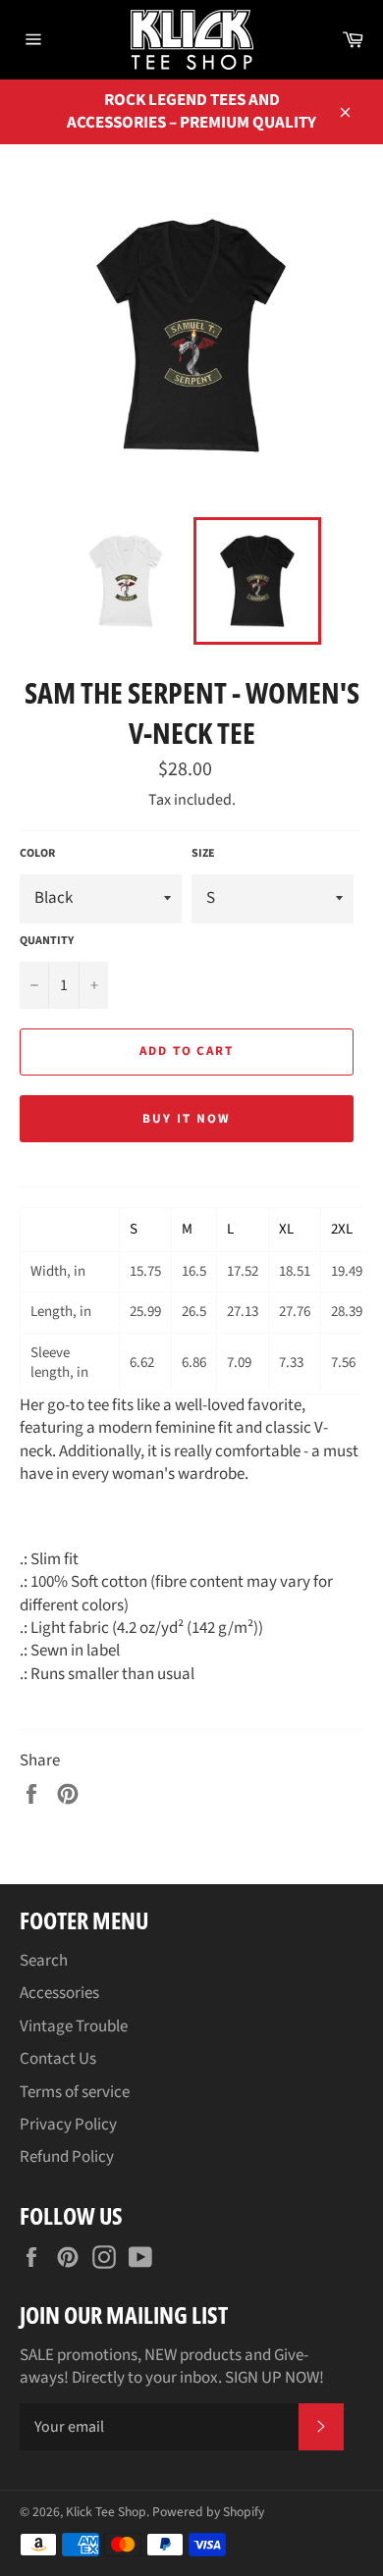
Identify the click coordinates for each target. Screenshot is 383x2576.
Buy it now (187, 1119)
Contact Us (58, 2059)
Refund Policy (67, 2157)
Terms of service (75, 2092)
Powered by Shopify (208, 2512)
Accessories (59, 1993)
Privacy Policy (68, 2125)
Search (44, 1961)
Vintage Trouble (74, 2026)
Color (37, 854)
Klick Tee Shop (106, 2512)
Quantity (47, 941)
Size (203, 854)
